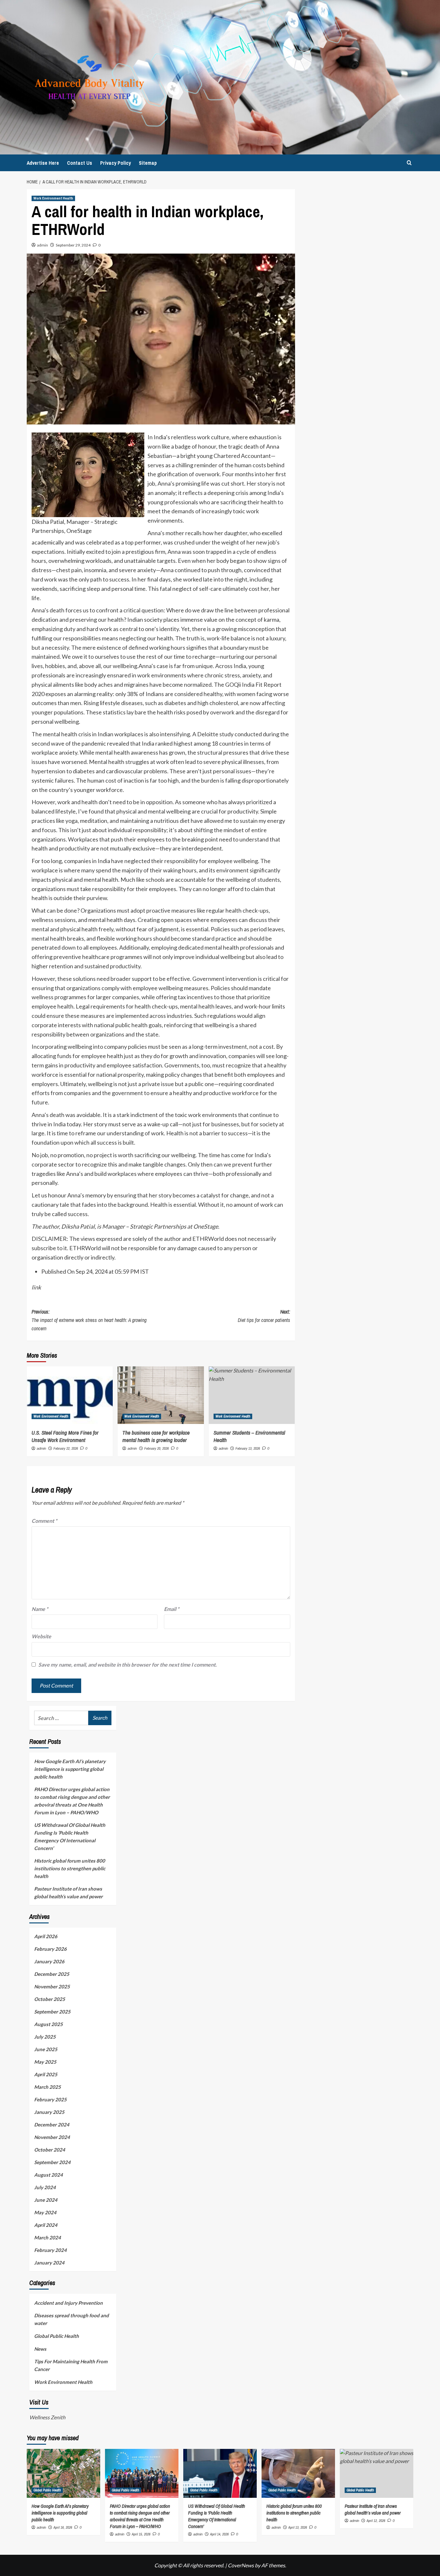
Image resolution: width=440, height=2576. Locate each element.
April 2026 (46, 1936)
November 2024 (52, 2137)
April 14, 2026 (219, 2534)
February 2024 (50, 2250)
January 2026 (49, 1961)
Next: (264, 1316)
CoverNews (241, 2565)
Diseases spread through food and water (72, 2319)
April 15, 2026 (141, 2534)
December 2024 (52, 2125)
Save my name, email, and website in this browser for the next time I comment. (128, 1665)
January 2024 (49, 2263)
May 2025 (45, 2062)
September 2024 (52, 2162)
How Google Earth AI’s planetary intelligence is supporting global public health (70, 1769)
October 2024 (50, 2150)
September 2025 (52, 2012)
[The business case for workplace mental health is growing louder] (161, 1395)
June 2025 (46, 2049)
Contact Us (80, 163)
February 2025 (50, 2099)
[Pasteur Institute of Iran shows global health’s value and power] (377, 2473)
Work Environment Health (53, 198)
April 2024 (46, 2225)
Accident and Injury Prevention (68, 2303)
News (40, 2349)
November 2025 (52, 1986)
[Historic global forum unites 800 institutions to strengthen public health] (298, 2473)
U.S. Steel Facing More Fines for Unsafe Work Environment (65, 1436)
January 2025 (49, 2112)
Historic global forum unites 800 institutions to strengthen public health (70, 1868)
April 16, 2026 (63, 2527)
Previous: (89, 1320)
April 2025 (46, 2074)
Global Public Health (57, 2336)
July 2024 (45, 2187)
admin (43, 245)
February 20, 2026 (157, 1448)
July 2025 (45, 2037)
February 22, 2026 (66, 1448)
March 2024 (48, 2237)
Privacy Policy (115, 163)
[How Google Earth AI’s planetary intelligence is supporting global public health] (63, 2473)
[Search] (409, 163)
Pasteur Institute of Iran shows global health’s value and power (68, 1892)
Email (172, 1609)
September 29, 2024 (73, 245)
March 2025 (48, 2087)
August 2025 (48, 2024)
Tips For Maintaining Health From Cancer (71, 2365)
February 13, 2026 (248, 1448)
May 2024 (45, 2212)
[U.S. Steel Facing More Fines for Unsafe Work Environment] (70, 1395)
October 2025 (50, 1999)
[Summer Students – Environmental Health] (252, 1395)
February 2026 (50, 1949)
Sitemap (148, 163)
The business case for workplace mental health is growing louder (156, 1436)
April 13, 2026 (298, 2527)
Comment (44, 1521)
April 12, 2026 (376, 2521)
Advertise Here (43, 163)
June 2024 (46, 2200)
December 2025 (52, 1974)
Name (40, 1609)
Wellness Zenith (47, 2417)
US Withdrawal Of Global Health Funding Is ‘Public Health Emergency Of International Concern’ (70, 1837)
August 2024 (48, 2175)
